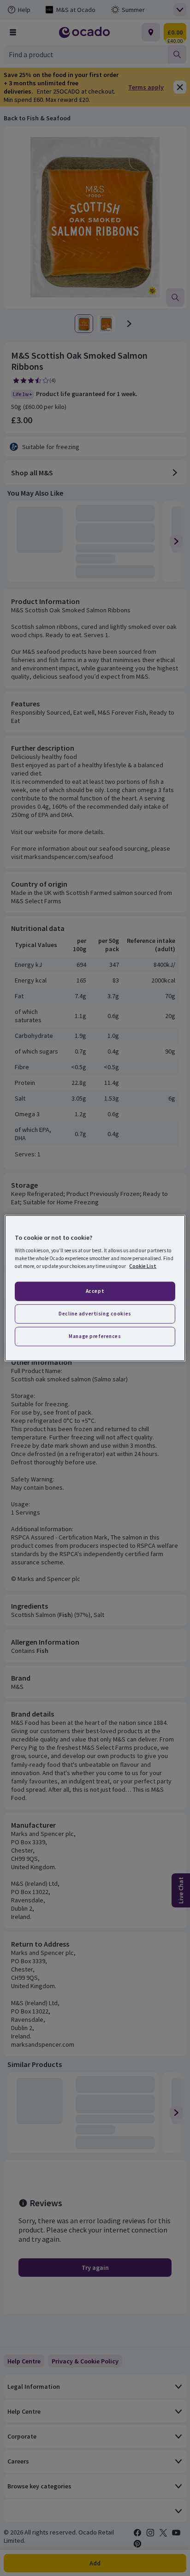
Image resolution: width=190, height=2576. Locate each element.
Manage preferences (95, 1336)
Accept (95, 1291)
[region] (95, 1288)
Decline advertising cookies (95, 1314)
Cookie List (143, 1266)
